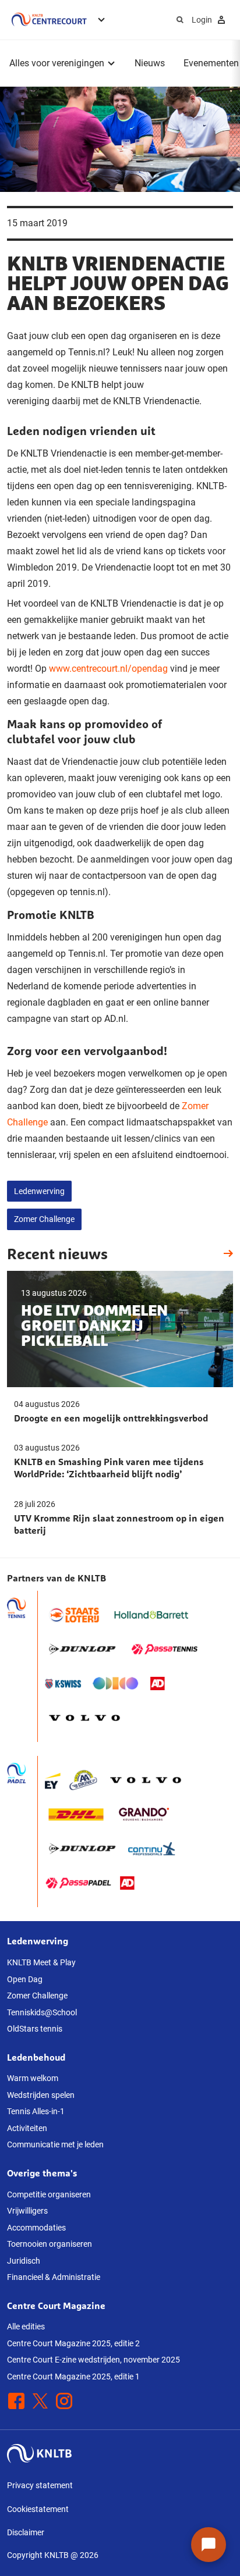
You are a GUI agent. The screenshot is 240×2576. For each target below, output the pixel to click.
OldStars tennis (35, 2029)
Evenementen (211, 63)
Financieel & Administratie (54, 2277)
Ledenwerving (39, 1191)
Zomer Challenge (44, 1219)
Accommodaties (36, 2228)
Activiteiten (27, 2128)
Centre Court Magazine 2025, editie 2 (73, 2343)
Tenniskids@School (42, 2012)
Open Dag (25, 1979)
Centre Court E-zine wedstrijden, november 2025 (93, 2360)
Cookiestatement (38, 2509)
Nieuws (150, 63)
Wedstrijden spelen (41, 2095)
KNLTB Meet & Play (41, 1962)
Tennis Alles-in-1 (36, 2111)
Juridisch (24, 2261)
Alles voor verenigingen (57, 63)
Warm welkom (33, 2078)
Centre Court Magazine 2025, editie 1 (73, 2377)
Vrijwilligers (27, 2211)
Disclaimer (26, 2532)
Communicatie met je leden (55, 2144)
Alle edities (26, 2326)
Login (202, 20)
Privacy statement (40, 2485)
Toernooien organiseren (50, 2244)
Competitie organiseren (49, 2194)
